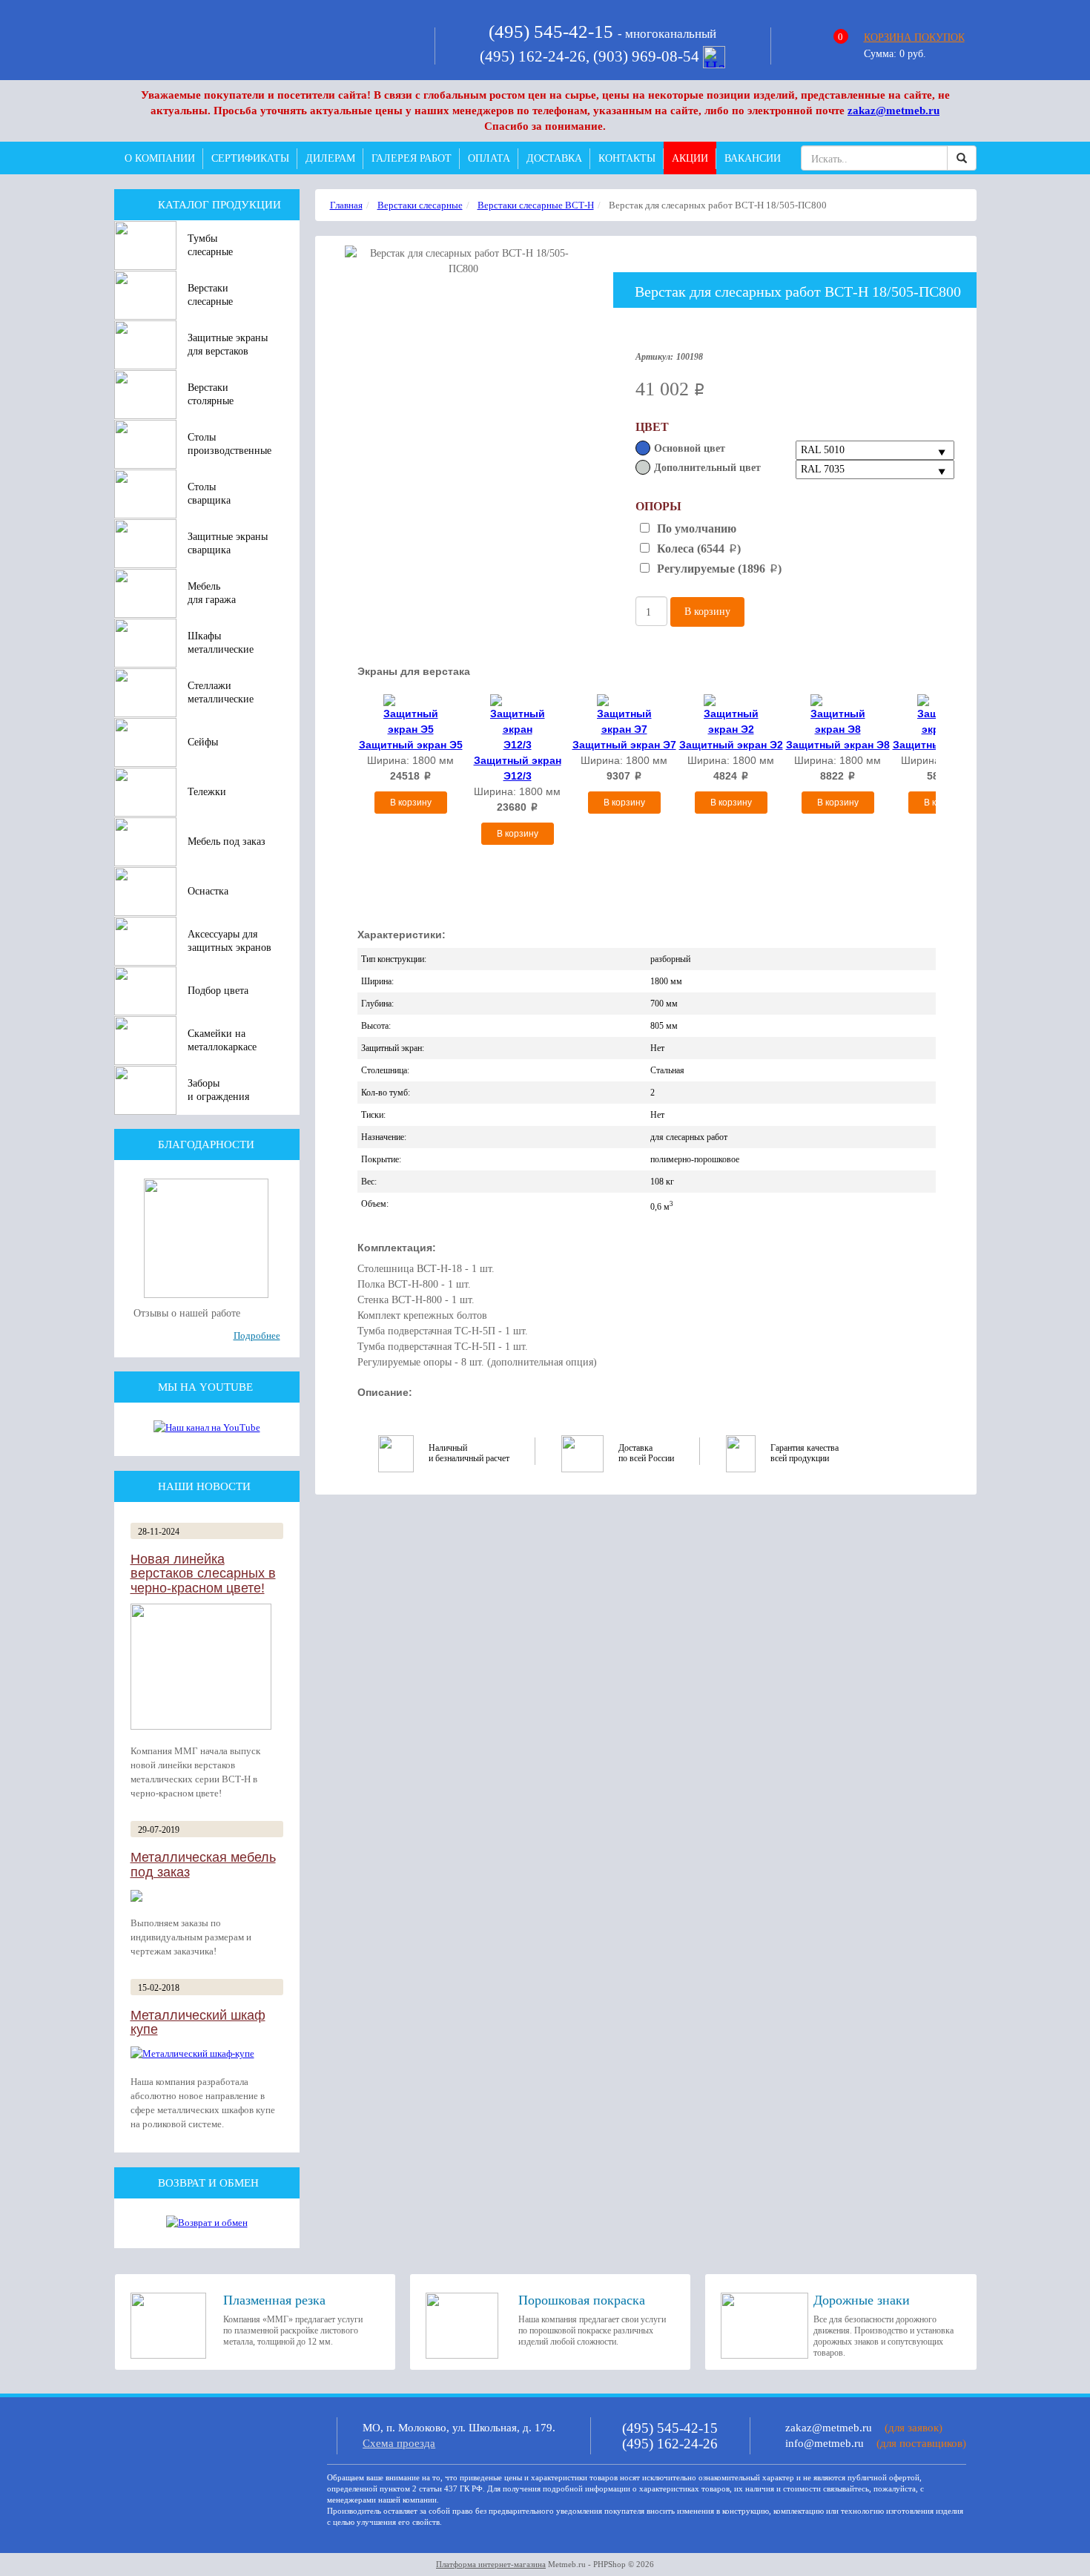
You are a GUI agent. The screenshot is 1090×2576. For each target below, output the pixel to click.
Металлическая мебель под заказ (203, 1865)
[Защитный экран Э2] (731, 714)
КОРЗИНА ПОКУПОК (914, 37)
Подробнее (257, 1335)
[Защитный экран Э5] (411, 714)
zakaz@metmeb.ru (894, 111)
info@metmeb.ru (825, 2443)
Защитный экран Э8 (838, 745)
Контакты (627, 158)
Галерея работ (412, 158)
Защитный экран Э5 (411, 745)
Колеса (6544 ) (697, 549)
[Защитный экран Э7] (624, 714)
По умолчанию (695, 528)
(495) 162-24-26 (670, 2444)
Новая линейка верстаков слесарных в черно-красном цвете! (203, 1574)
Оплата (489, 158)
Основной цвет (690, 448)
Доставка (554, 158)
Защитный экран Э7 (624, 745)
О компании (160, 158)
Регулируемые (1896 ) (718, 569)
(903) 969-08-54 (648, 56)
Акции (690, 158)
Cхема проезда (399, 2443)
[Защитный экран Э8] (838, 714)
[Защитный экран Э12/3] (518, 722)
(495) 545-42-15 (551, 32)
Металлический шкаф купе (198, 2023)
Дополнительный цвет (707, 468)
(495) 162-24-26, (536, 56)
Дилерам (330, 158)
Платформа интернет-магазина (491, 2564)
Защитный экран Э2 (731, 745)
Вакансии (753, 158)
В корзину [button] (707, 612)
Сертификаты (250, 158)
